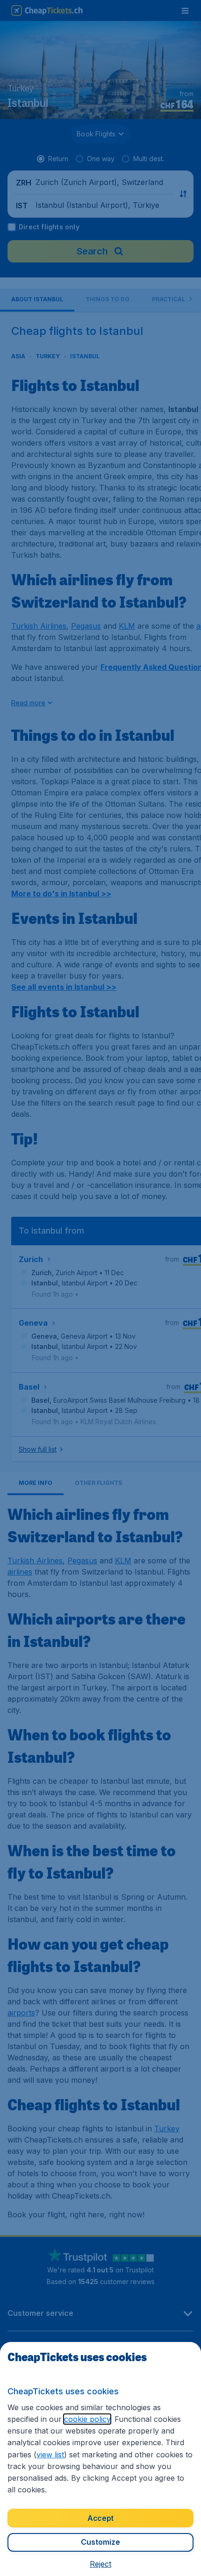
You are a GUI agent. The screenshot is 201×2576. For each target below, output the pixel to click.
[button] (100, 2564)
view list (50, 2455)
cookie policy (87, 2419)
